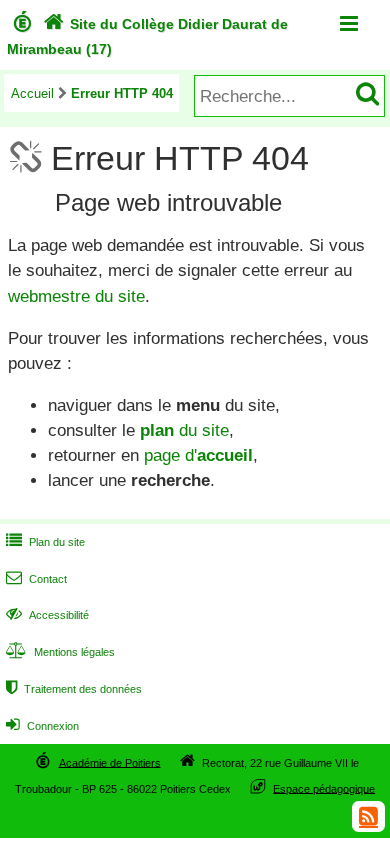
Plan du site (45, 542)
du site (184, 430)
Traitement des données (74, 689)
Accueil (32, 93)
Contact (36, 579)
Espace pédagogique (324, 788)
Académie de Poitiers (110, 762)
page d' (198, 455)
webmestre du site (76, 296)
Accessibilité (47, 615)
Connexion (42, 726)
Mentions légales (60, 652)
